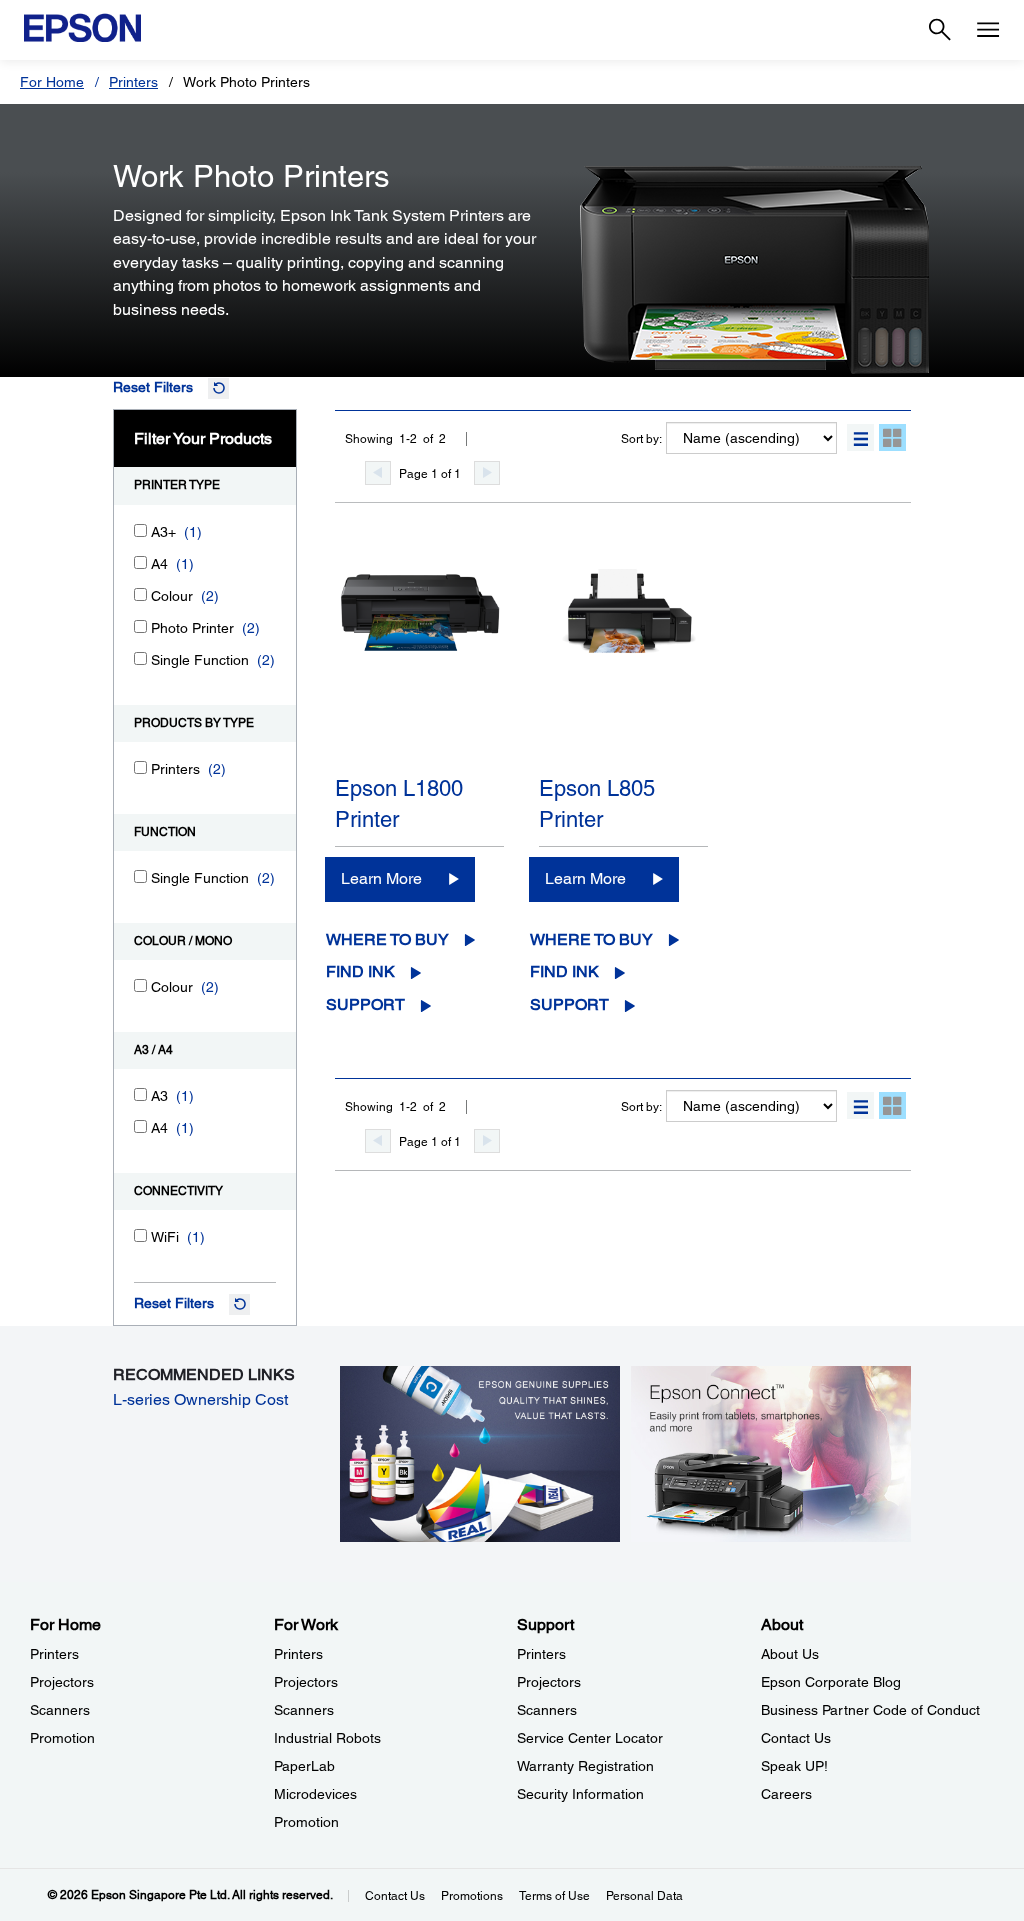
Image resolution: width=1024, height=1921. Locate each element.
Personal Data (644, 1896)
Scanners (60, 1710)
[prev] (378, 473)
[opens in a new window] (771, 1453)
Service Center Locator (590, 1738)
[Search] (940, 30)
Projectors (62, 1682)
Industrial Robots (327, 1738)
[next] (487, 473)
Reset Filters (153, 387)
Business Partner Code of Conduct (870, 1710)
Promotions (472, 1896)
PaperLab (304, 1766)
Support (365, 1004)
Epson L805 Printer (597, 804)
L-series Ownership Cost (200, 1399)
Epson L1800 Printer (399, 804)
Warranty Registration (585, 1766)
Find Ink (360, 971)
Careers (786, 1794)
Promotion (62, 1738)
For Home (52, 82)
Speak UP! (794, 1766)
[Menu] (988, 30)
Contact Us (796, 1738)
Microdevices (315, 1794)
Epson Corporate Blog (831, 1682)
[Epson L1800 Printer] (419, 663)
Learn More (381, 878)
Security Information (580, 1794)
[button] (860, 437)
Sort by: (641, 439)
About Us (790, 1654)
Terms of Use (554, 1896)
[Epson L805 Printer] (623, 663)
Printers (133, 82)
